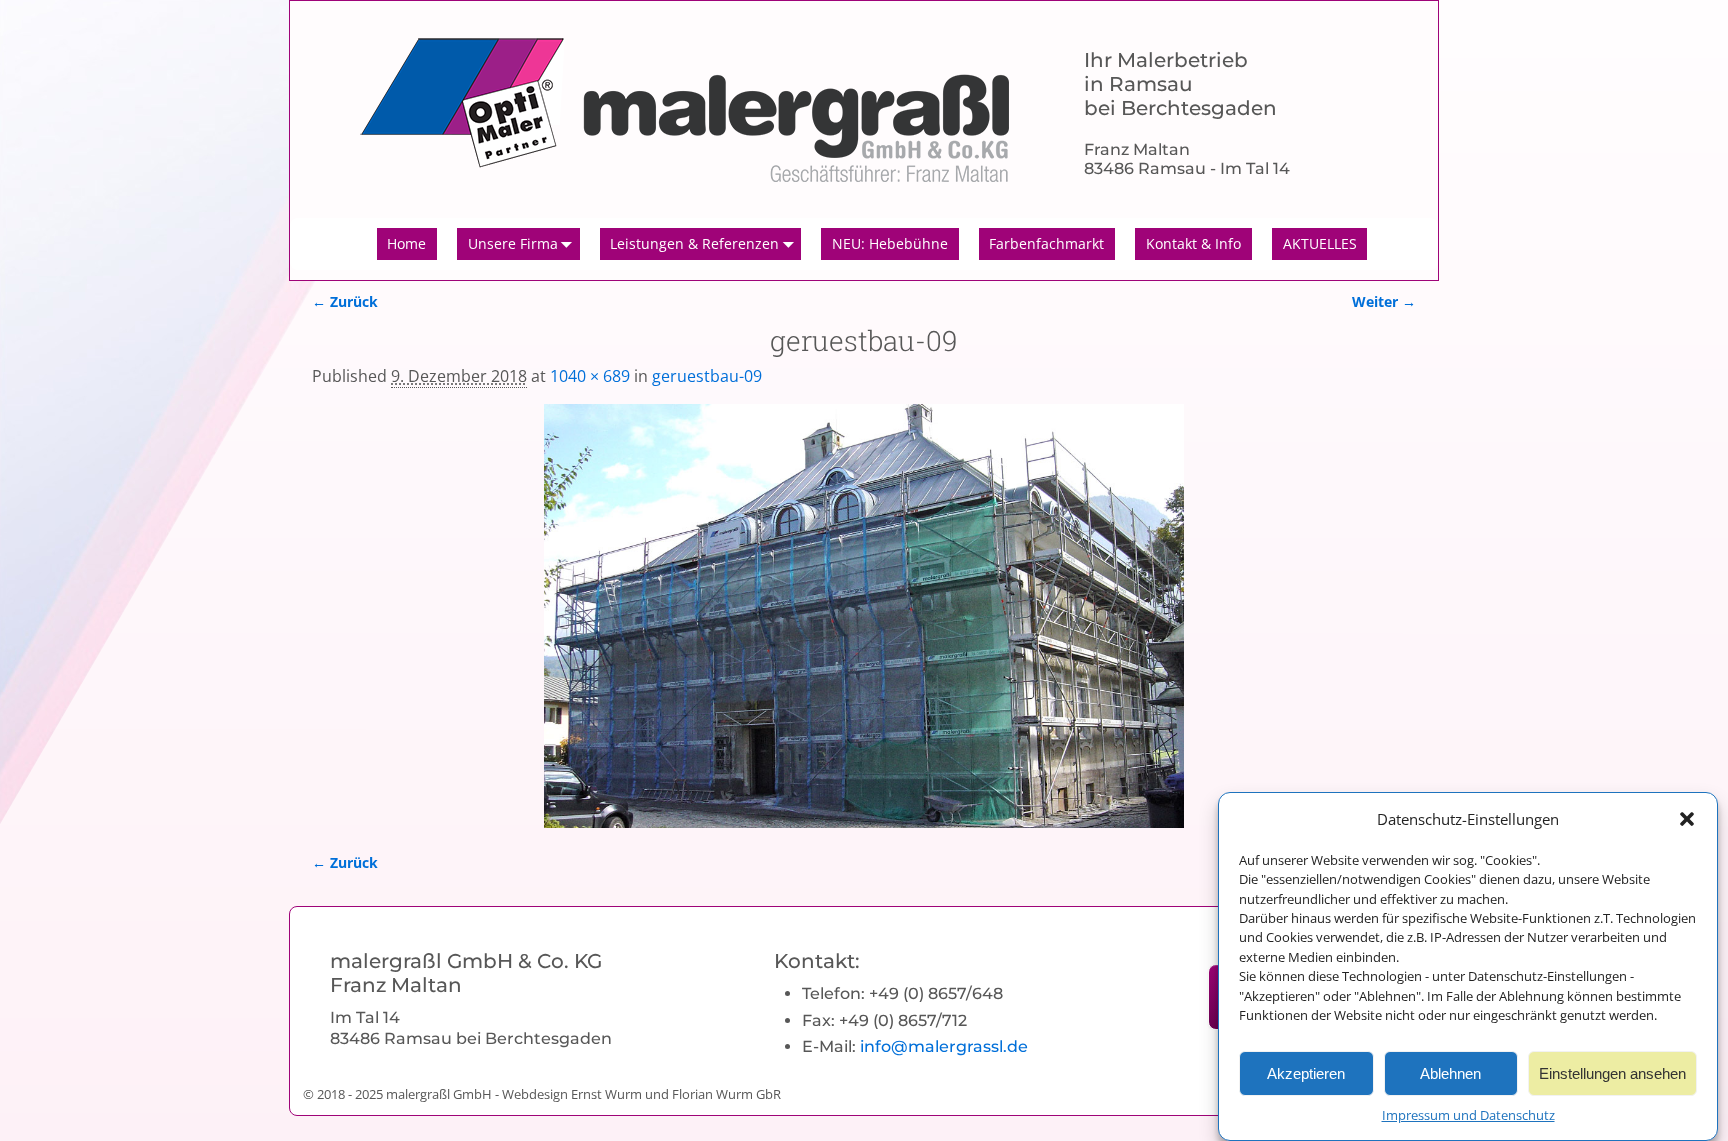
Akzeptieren (1306, 1072)
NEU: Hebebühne (890, 243)
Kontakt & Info (1193, 243)
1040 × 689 (590, 376)
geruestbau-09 (707, 376)
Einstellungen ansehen (1612, 1072)
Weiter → (1384, 301)
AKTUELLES (1320, 243)
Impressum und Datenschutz (1468, 1115)
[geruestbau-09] (864, 616)
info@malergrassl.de (944, 1046)
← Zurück (345, 301)
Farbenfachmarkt (1046, 243)
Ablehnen (1450, 1072)
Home (406, 243)
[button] (1687, 819)
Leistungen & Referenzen (694, 243)
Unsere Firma (513, 243)
